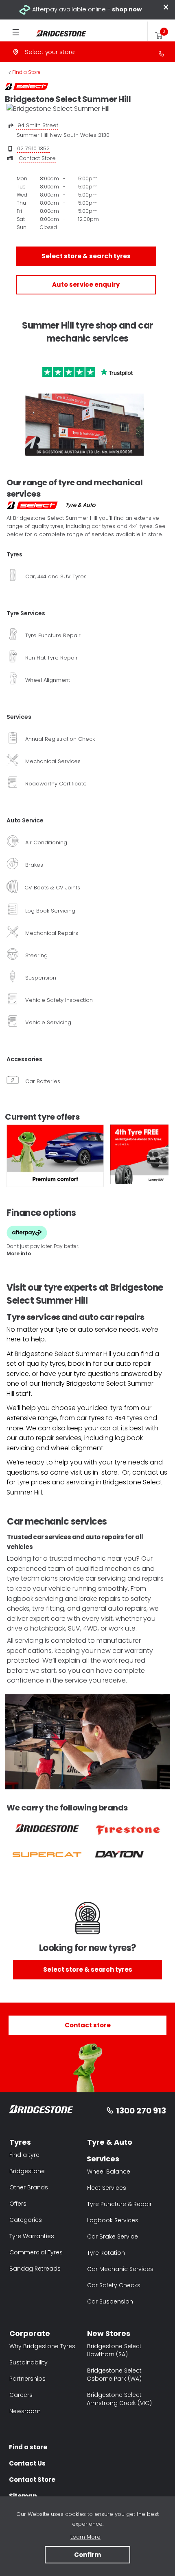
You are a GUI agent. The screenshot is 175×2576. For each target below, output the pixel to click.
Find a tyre (24, 2155)
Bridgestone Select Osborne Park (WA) (114, 2375)
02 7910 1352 (33, 148)
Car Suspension (110, 2301)
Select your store (50, 52)
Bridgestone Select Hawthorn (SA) (114, 2350)
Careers (21, 2395)
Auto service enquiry (86, 284)
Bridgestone (27, 2171)
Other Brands (29, 2187)
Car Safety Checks (114, 2285)
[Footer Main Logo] (41, 2111)
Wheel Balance (109, 2172)
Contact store (88, 2025)
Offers (18, 2204)
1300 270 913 (141, 2111)
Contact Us (27, 2463)
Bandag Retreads (35, 2269)
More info (19, 1253)
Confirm (87, 2555)
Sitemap (23, 2496)
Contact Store (37, 158)
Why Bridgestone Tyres (42, 2346)
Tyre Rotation (106, 2253)
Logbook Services (113, 2220)
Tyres (20, 2142)
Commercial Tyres (36, 2252)
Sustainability (28, 2362)
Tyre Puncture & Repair (119, 2204)
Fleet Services (107, 2188)
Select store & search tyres (86, 256)
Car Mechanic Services (120, 2269)
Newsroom (25, 2411)
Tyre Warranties (32, 2236)
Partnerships (27, 2379)
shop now (127, 9)
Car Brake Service (113, 2236)
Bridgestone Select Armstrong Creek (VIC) (119, 2399)
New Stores (109, 2333)
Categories (26, 2220)
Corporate (30, 2333)
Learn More (85, 2537)
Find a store (28, 2447)
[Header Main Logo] (57, 34)
